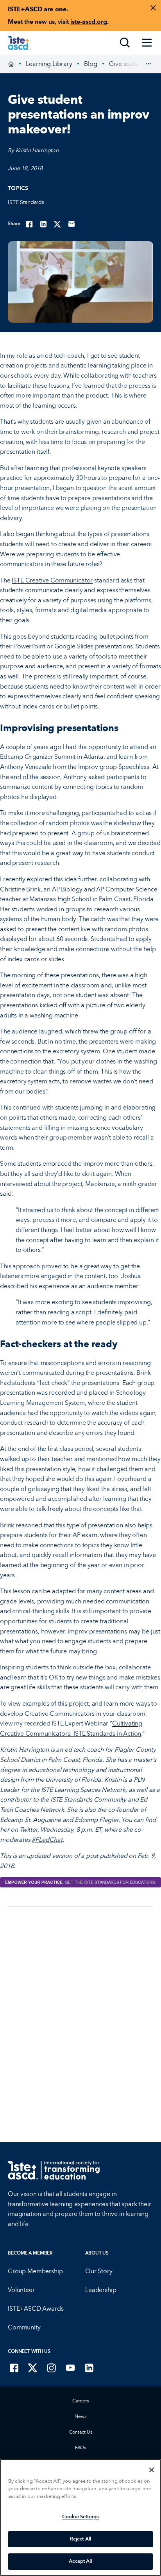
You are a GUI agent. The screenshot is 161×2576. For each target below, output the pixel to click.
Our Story (99, 2271)
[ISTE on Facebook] (14, 2368)
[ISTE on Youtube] (70, 2368)
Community (24, 2327)
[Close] (152, 2470)
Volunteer (21, 2290)
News (80, 2416)
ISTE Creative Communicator (52, 580)
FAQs (81, 2448)
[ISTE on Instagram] (52, 2368)
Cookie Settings (80, 2517)
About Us (97, 2253)
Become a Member (30, 2253)
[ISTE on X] (33, 2368)
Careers (80, 2401)
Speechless (134, 767)
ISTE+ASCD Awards (36, 2309)
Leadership (101, 2290)
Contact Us (81, 2432)
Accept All (80, 2561)
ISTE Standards (26, 202)
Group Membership (35, 2271)
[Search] (125, 43)
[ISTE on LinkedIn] (89, 2368)
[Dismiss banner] (153, 8)
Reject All (80, 2539)
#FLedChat (47, 1840)
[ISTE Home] (19, 43)
